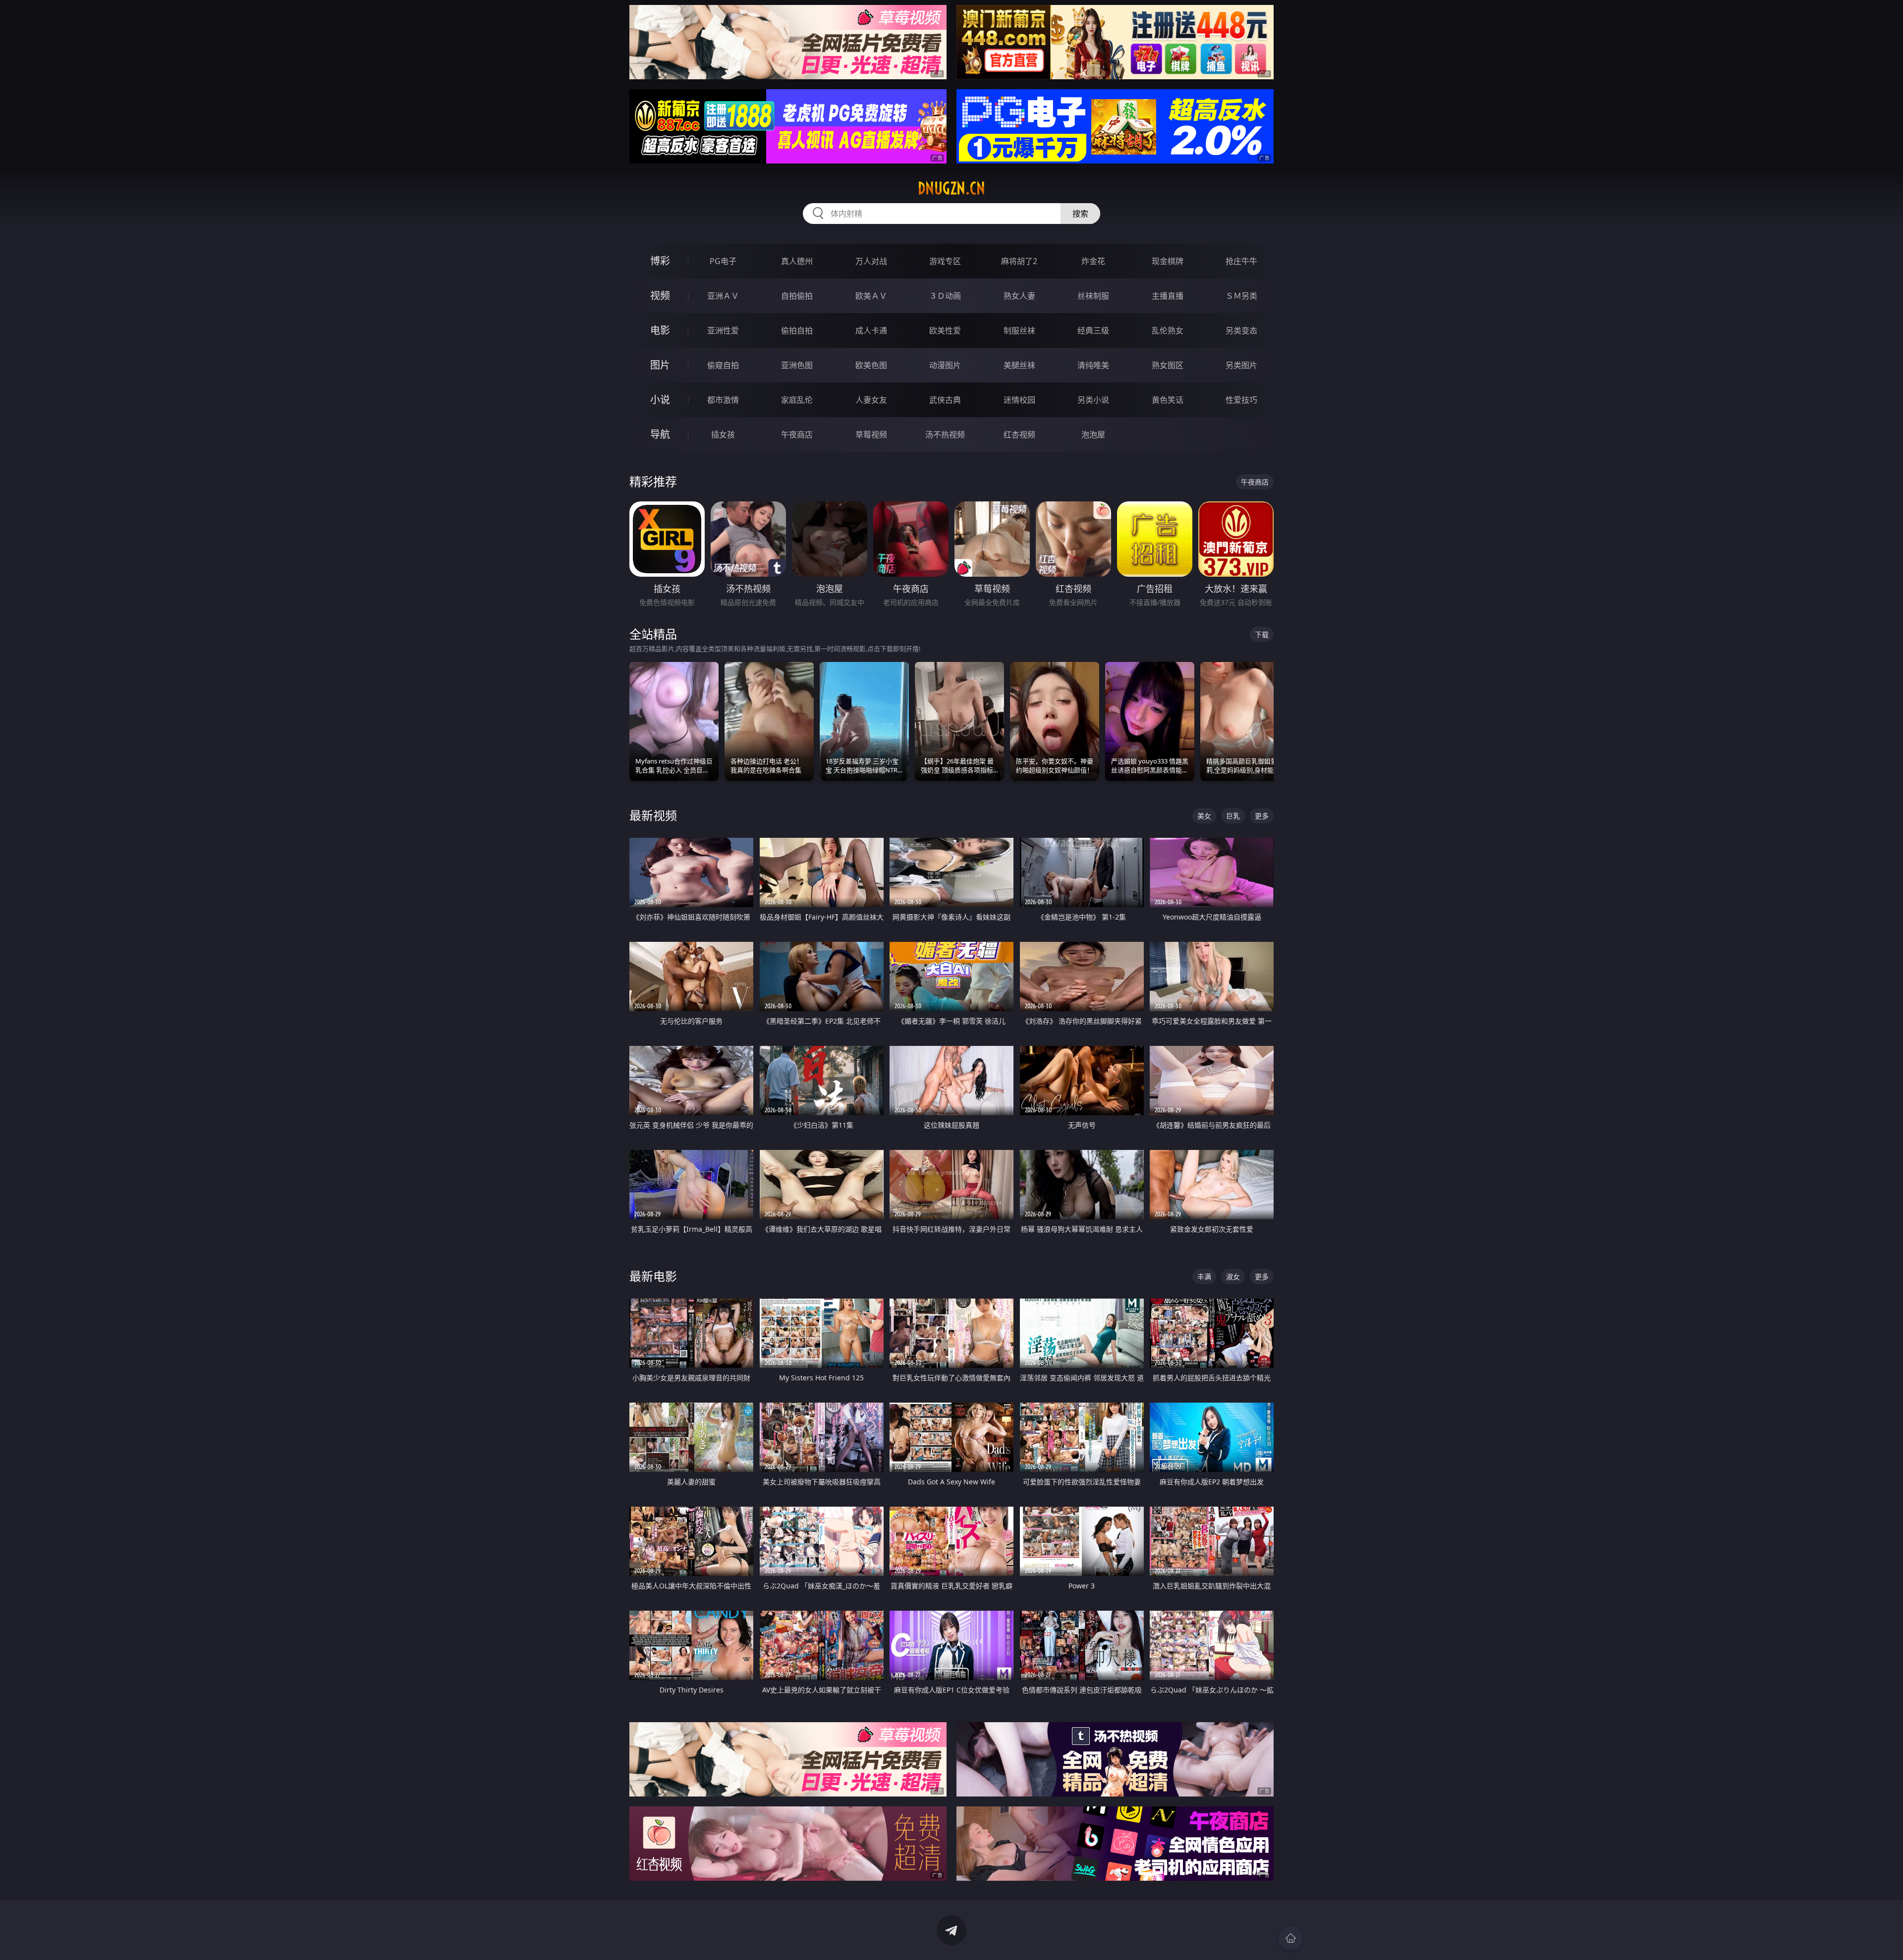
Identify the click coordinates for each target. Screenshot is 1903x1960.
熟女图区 (1168, 365)
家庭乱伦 (797, 400)
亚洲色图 (797, 365)
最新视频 (653, 815)
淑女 (1233, 1277)
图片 (660, 365)
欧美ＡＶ (871, 296)
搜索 (1080, 214)
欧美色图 (871, 365)
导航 (660, 434)
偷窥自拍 (723, 365)
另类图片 (1241, 365)
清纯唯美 (1093, 365)
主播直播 (1168, 296)
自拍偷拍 (797, 296)
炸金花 (1093, 261)
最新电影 (653, 1276)
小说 (660, 400)
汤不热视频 (945, 435)
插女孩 (723, 435)
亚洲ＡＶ (723, 296)
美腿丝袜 (1019, 365)
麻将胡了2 (1019, 261)
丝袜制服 (1093, 296)
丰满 (1204, 1277)
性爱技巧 (1241, 400)
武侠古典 (945, 400)
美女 (1204, 816)
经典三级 (1093, 330)
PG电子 (723, 261)
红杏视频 (1019, 435)
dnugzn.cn (951, 188)
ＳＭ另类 (1241, 296)
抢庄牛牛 (1241, 261)
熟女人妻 (1019, 296)
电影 (660, 330)
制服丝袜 (1019, 330)
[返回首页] (1290, 1938)
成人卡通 (871, 330)
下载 (1262, 634)
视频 (660, 296)
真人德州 (797, 261)
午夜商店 (797, 435)
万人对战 (871, 261)
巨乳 (1233, 816)
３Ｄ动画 (945, 296)
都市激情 (723, 400)
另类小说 (1093, 400)
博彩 (660, 261)
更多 (1262, 816)
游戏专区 (945, 261)
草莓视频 (871, 435)
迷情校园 (1019, 400)
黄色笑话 (1168, 400)
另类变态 (1241, 330)
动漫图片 (945, 365)
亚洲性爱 (723, 330)
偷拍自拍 (797, 330)
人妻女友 (871, 400)
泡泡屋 (1093, 435)
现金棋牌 (1168, 261)
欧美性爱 (945, 330)
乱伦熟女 (1168, 330)
